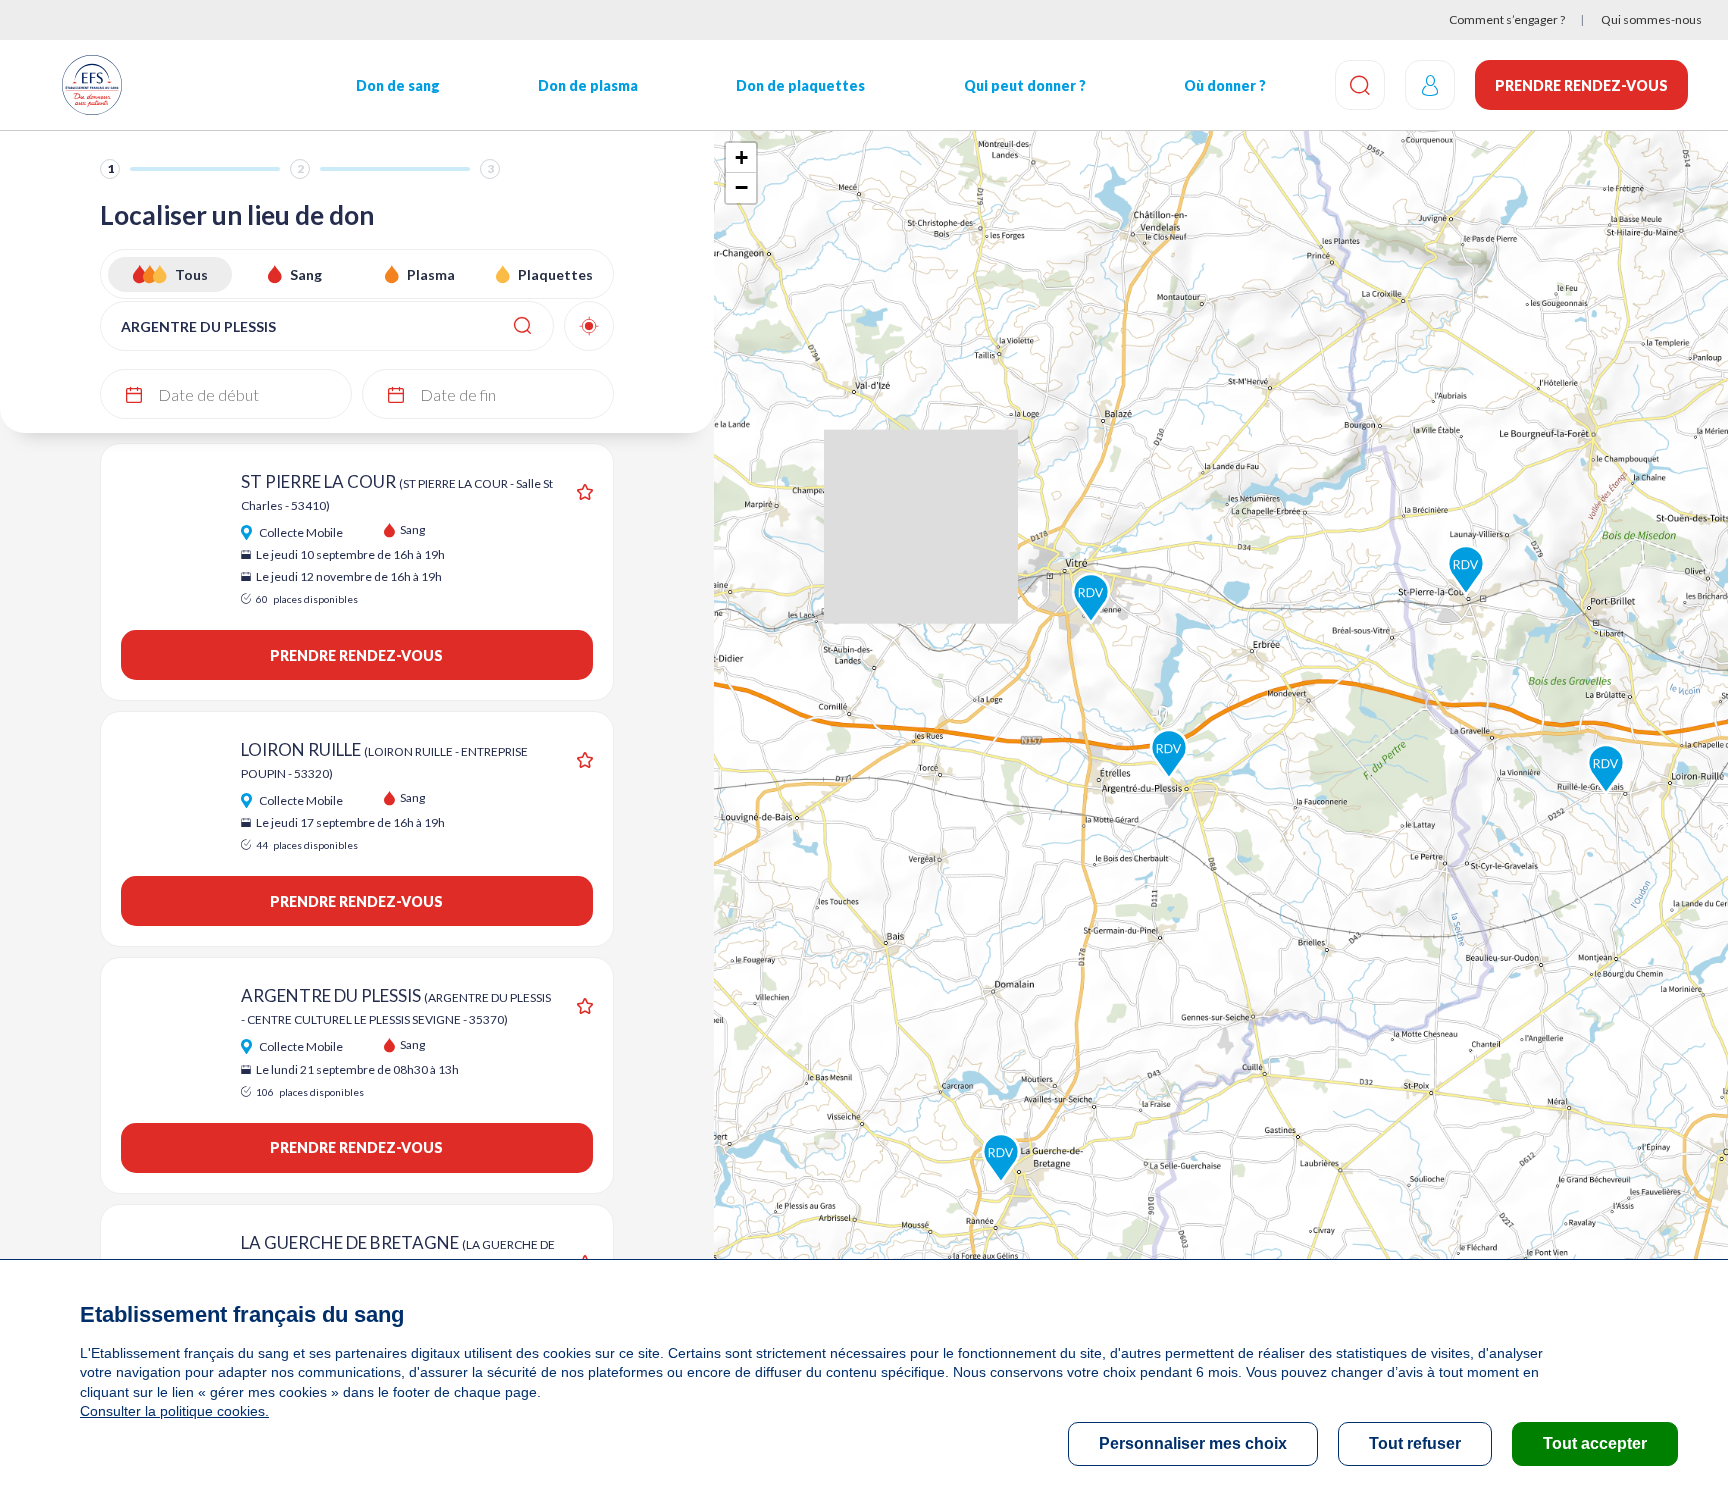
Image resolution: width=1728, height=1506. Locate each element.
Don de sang (398, 85)
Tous (191, 274)
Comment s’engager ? (1507, 19)
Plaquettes (555, 274)
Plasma (431, 274)
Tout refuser (1415, 1443)
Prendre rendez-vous (1581, 85)
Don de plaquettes (800, 85)
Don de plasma (588, 85)
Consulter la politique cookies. (174, 1411)
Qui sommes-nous (1651, 19)
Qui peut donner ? (1025, 85)
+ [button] (741, 157)
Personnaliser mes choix (1193, 1443)
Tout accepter (1595, 1443)
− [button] (741, 187)
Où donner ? (1225, 85)
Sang (306, 274)
